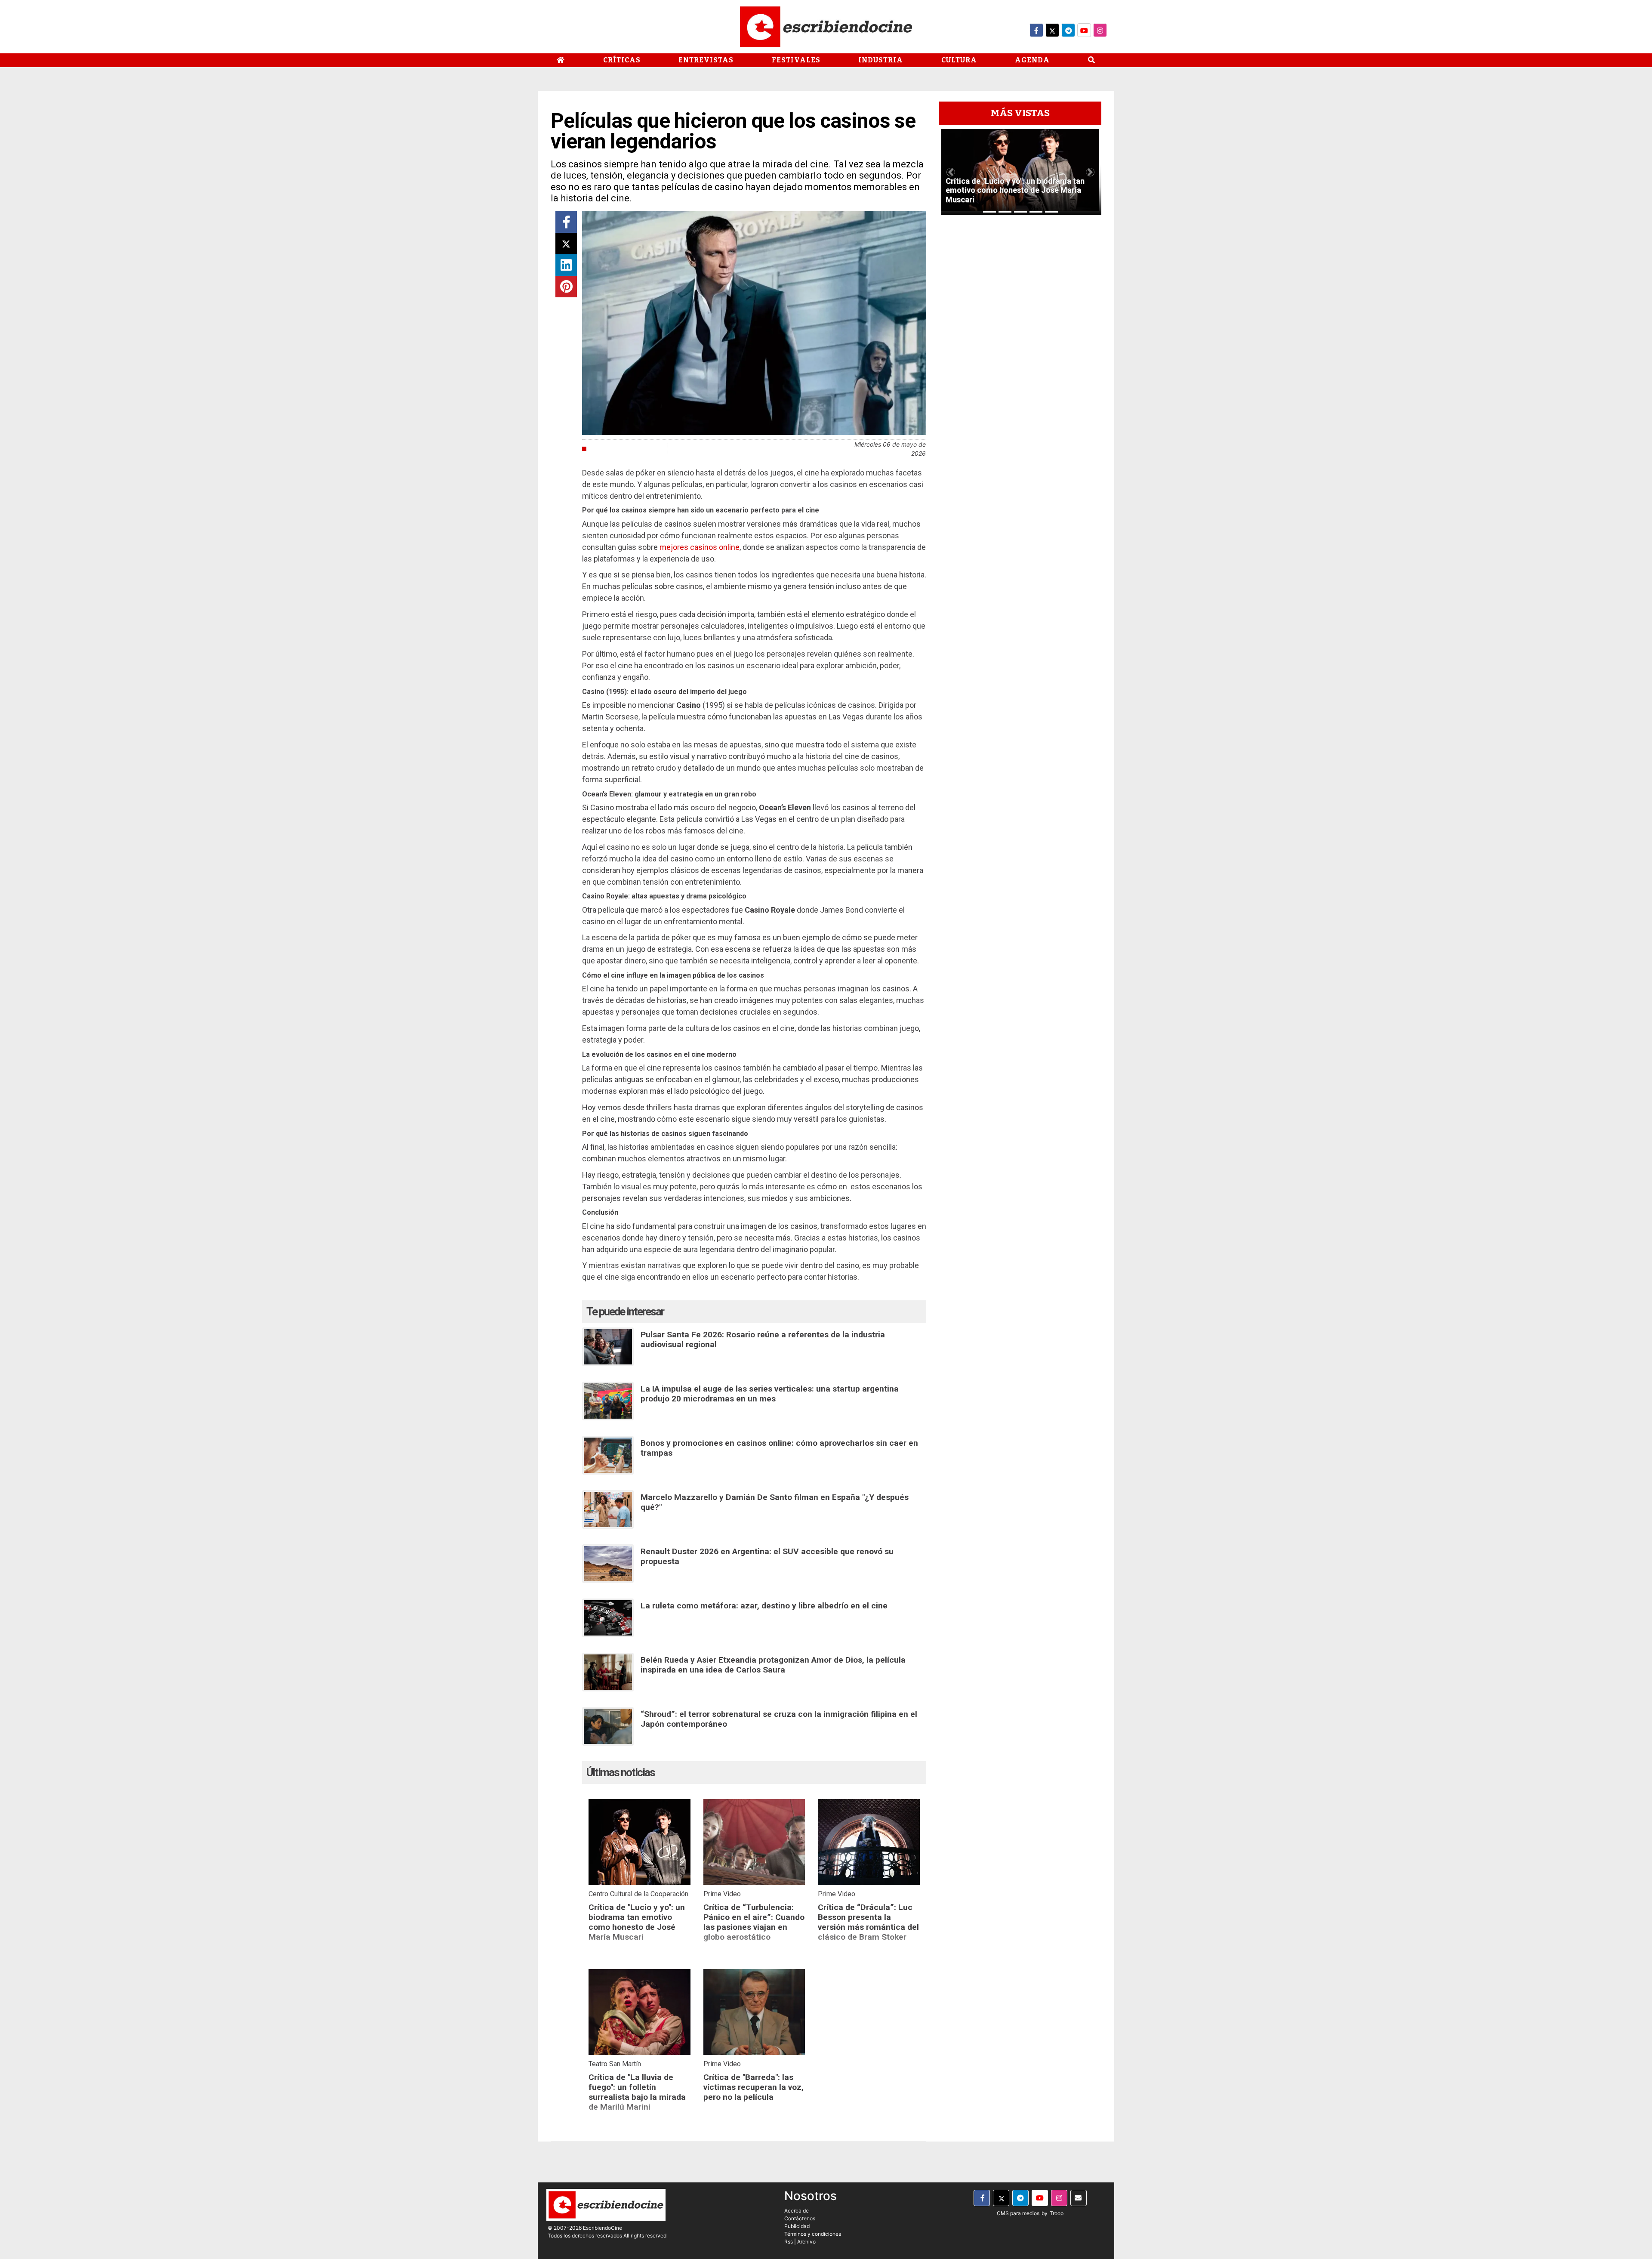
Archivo (806, 2242)
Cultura (959, 60)
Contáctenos (800, 2218)
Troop (1057, 2213)
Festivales (796, 60)
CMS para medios (1018, 2213)
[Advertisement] (1020, 351)
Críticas (622, 60)
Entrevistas (706, 60)
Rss (789, 2242)
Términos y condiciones (813, 2234)
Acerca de (797, 2211)
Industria (881, 60)
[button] (951, 172)
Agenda (1032, 60)
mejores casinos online (700, 547)
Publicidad (797, 2226)
